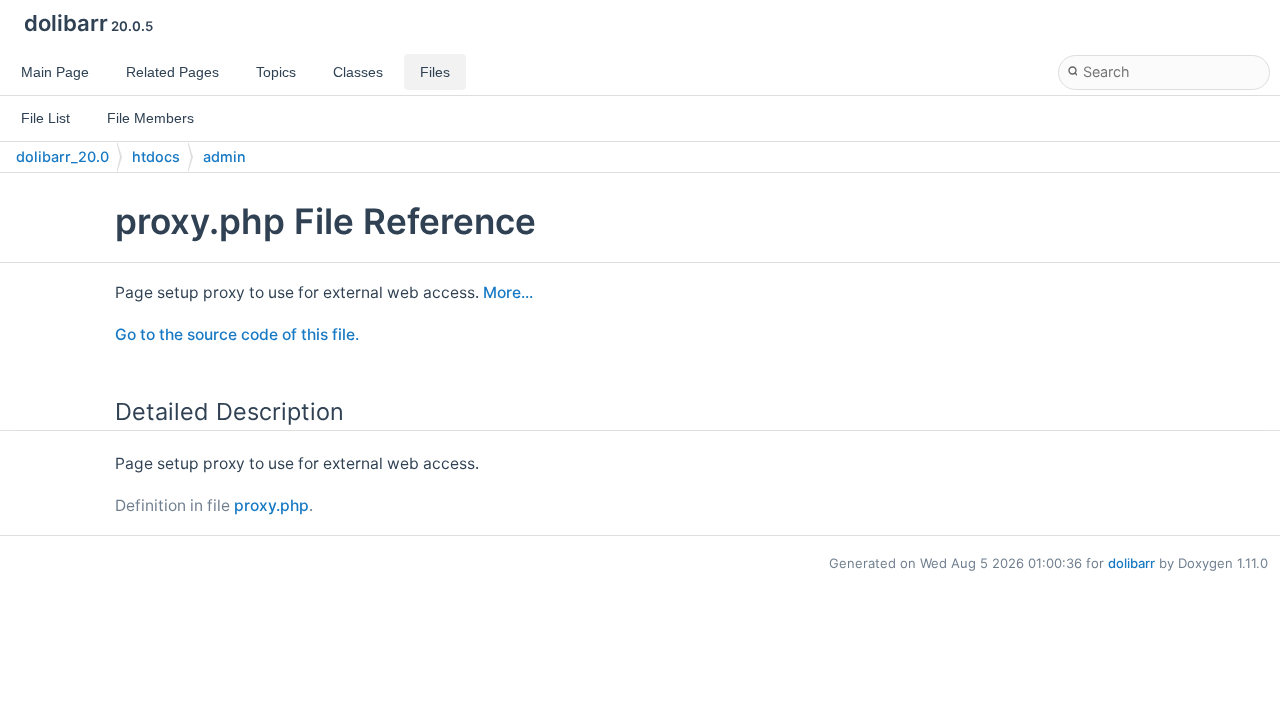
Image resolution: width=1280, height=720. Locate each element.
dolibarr (1131, 563)
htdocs (156, 156)
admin (224, 156)
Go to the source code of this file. (237, 334)
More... (508, 292)
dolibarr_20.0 (62, 156)
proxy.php (271, 505)
